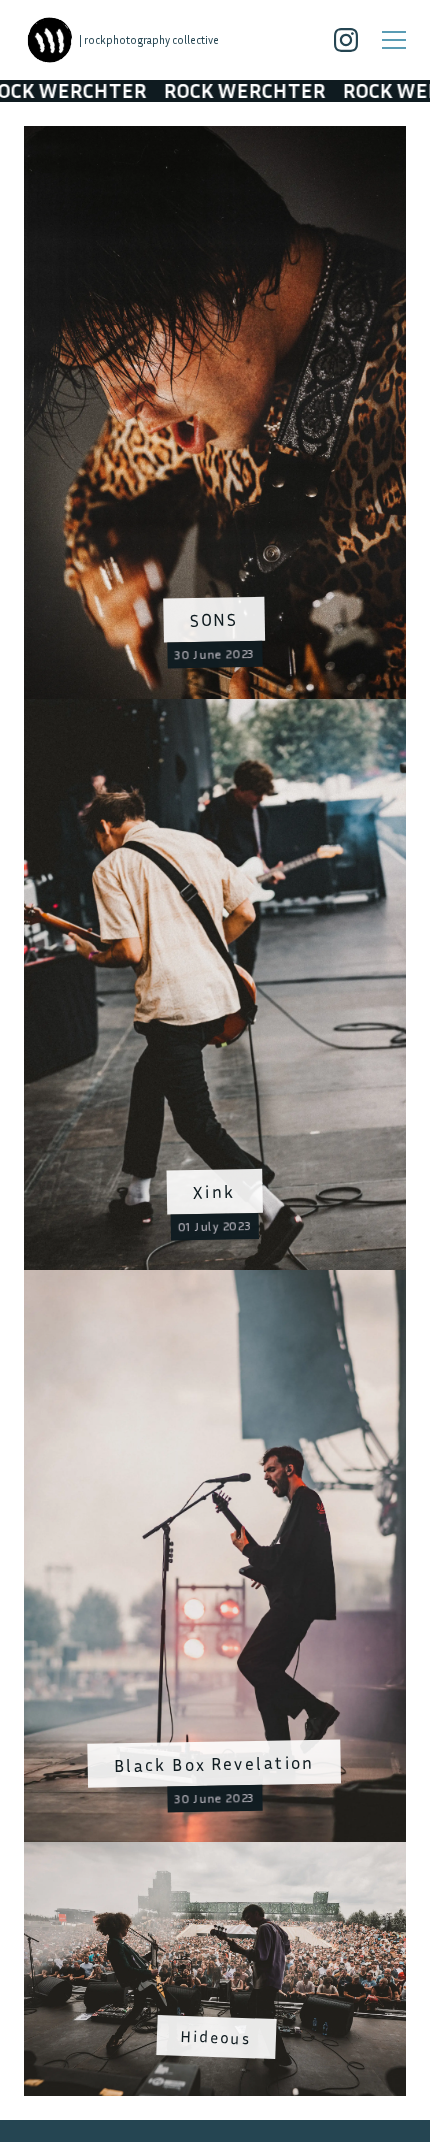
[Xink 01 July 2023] (215, 710)
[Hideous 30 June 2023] (215, 1854)
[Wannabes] (50, 40)
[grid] (215, 1111)
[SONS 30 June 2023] (215, 138)
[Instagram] (346, 40)
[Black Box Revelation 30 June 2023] (215, 1282)
